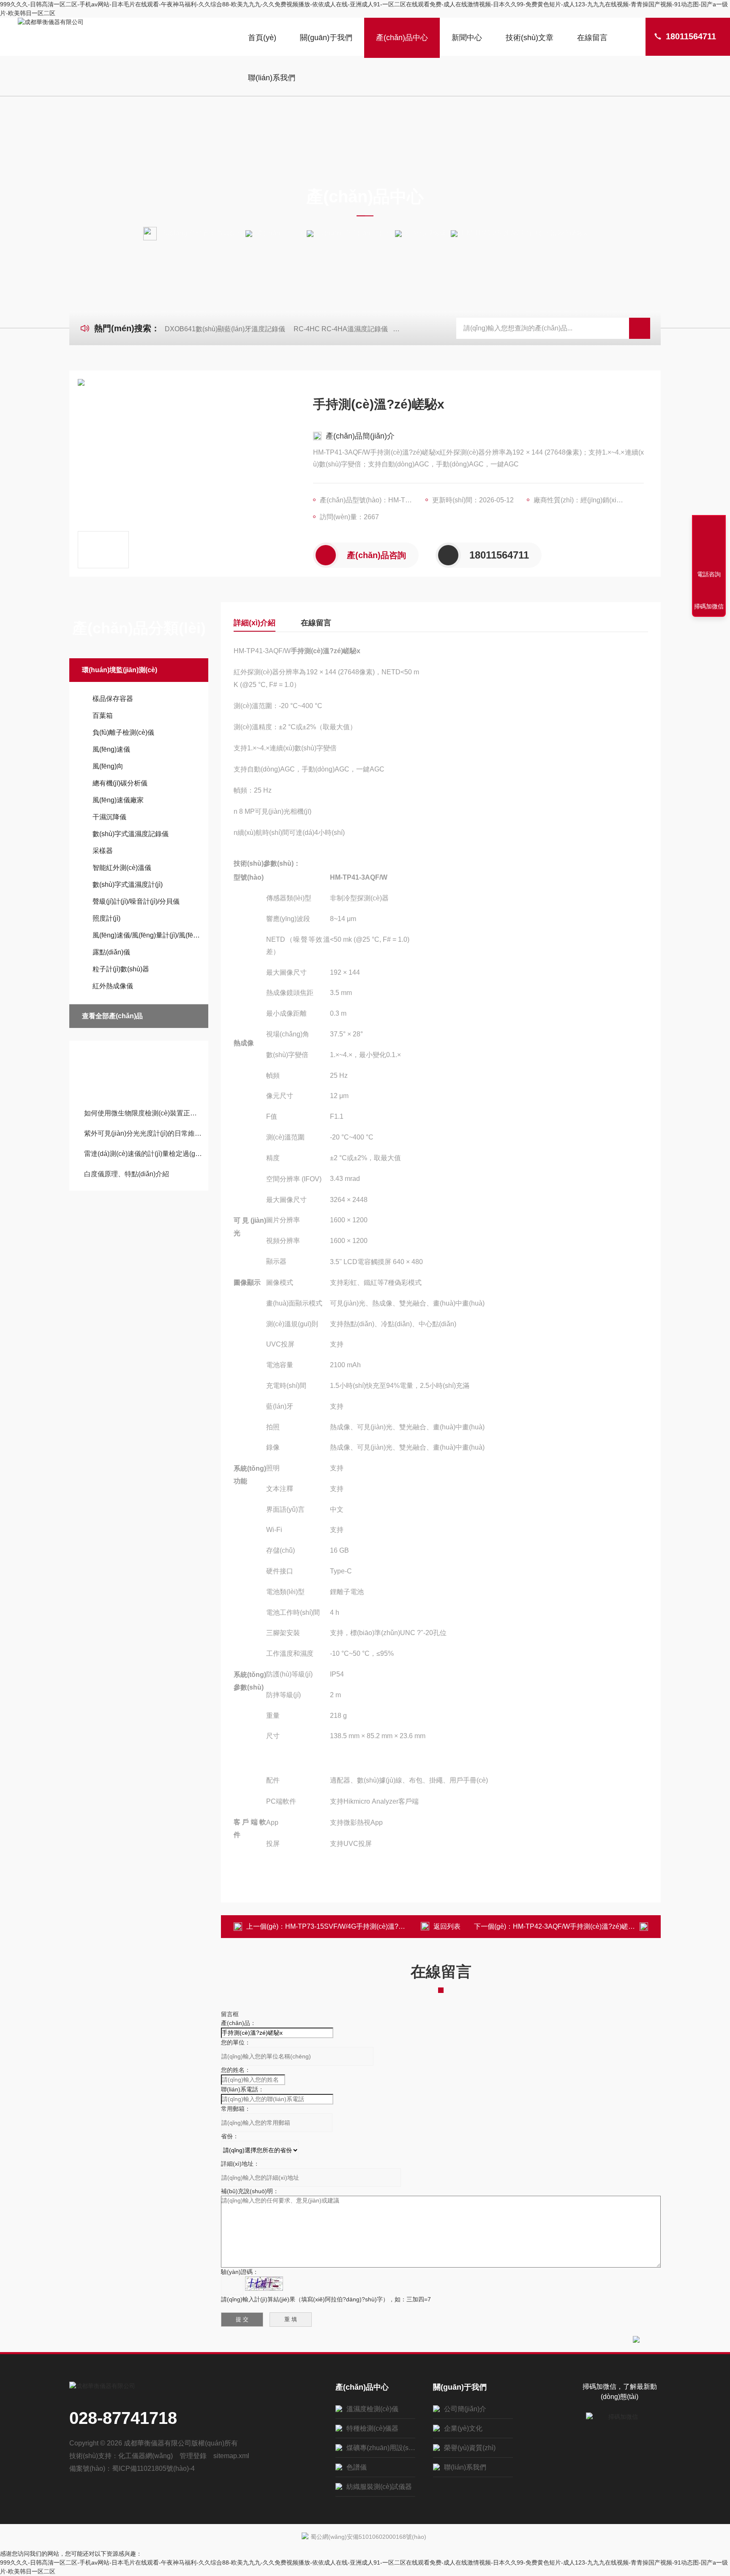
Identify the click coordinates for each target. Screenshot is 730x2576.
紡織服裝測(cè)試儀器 (379, 2487)
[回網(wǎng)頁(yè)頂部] (709, 543)
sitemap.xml (231, 2456)
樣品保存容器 (113, 699)
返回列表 (447, 1926)
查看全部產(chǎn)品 (112, 1016)
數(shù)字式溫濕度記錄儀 (131, 834)
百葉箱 (103, 716)
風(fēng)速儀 (111, 749)
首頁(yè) (262, 38)
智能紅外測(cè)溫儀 (122, 868)
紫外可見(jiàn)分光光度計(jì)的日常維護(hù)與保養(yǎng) (143, 1133)
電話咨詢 (709, 574)
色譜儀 (357, 2467)
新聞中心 (467, 38)
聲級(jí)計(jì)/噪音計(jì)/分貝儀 (136, 901)
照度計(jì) (106, 918)
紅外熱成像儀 (426, 233)
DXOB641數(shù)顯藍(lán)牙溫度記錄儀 (225, 329)
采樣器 (103, 851)
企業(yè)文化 (463, 2428)
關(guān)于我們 (326, 38)
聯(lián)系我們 (272, 78)
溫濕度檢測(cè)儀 (372, 2409)
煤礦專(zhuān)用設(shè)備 (381, 2448)
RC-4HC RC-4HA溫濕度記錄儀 (341, 329)
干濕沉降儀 (109, 817)
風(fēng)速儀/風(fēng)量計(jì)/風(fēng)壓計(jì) (146, 935)
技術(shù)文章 (530, 38)
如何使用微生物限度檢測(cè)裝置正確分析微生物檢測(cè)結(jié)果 (143, 1113)
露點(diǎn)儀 (111, 952)
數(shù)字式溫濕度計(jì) (128, 885)
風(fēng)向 (108, 766)
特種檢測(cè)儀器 (372, 2428)
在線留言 (592, 38)
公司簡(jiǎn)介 (465, 2409)
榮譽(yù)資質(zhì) (470, 2448)
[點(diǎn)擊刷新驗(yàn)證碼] (264, 2284)
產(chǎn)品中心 (402, 38)
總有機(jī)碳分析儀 (120, 783)
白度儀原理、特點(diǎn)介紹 (127, 1174)
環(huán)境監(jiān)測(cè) (354, 233)
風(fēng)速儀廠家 (118, 800)
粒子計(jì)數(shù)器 (121, 969)
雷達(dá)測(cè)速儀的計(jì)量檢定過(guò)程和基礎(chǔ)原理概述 (143, 1154)
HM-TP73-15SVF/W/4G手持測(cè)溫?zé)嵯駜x (355, 1926)
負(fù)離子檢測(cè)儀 (123, 732)
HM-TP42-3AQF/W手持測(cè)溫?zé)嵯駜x (576, 1926)
